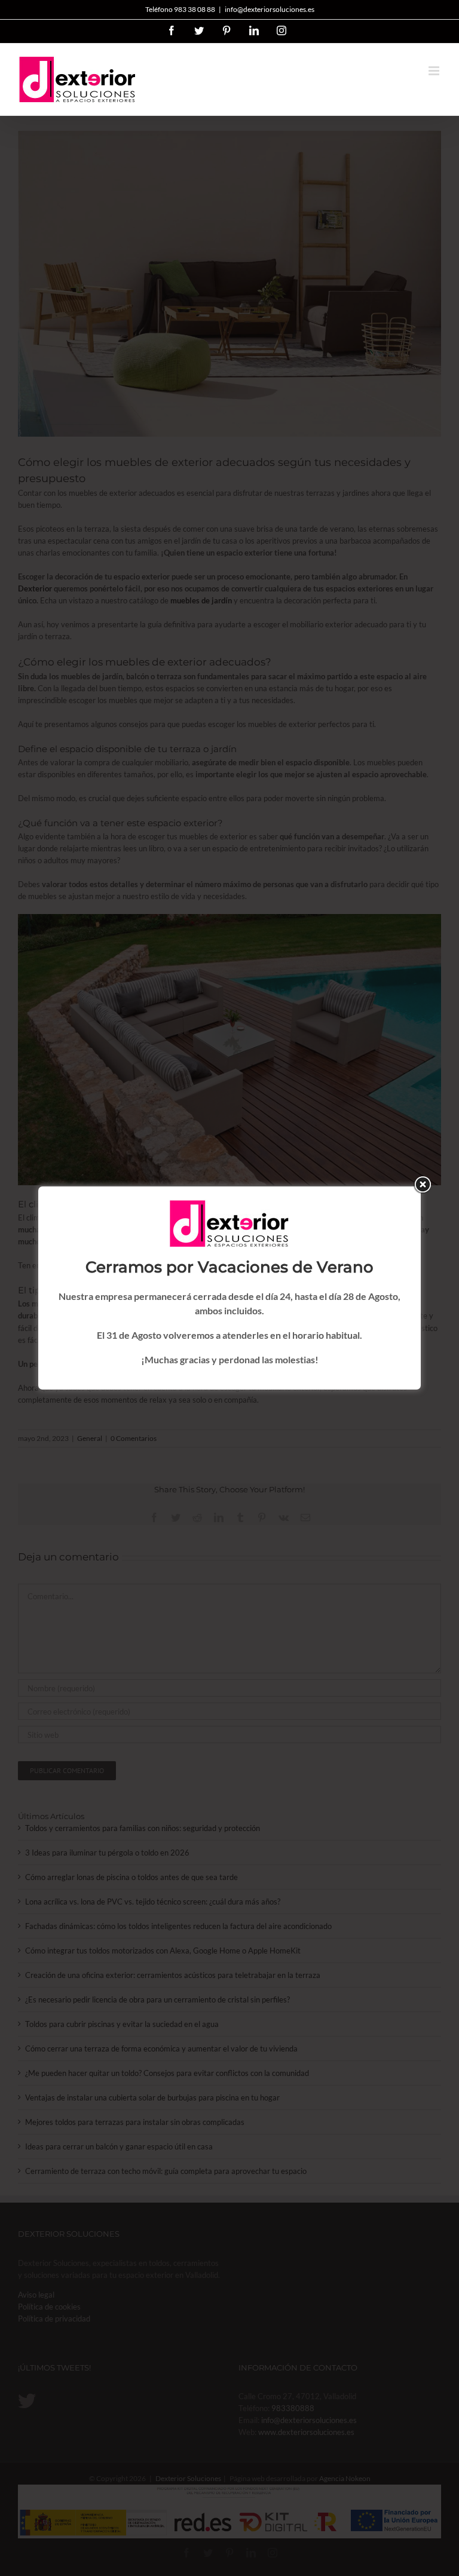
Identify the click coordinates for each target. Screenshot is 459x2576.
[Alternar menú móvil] (435, 71)
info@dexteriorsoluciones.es (270, 9)
